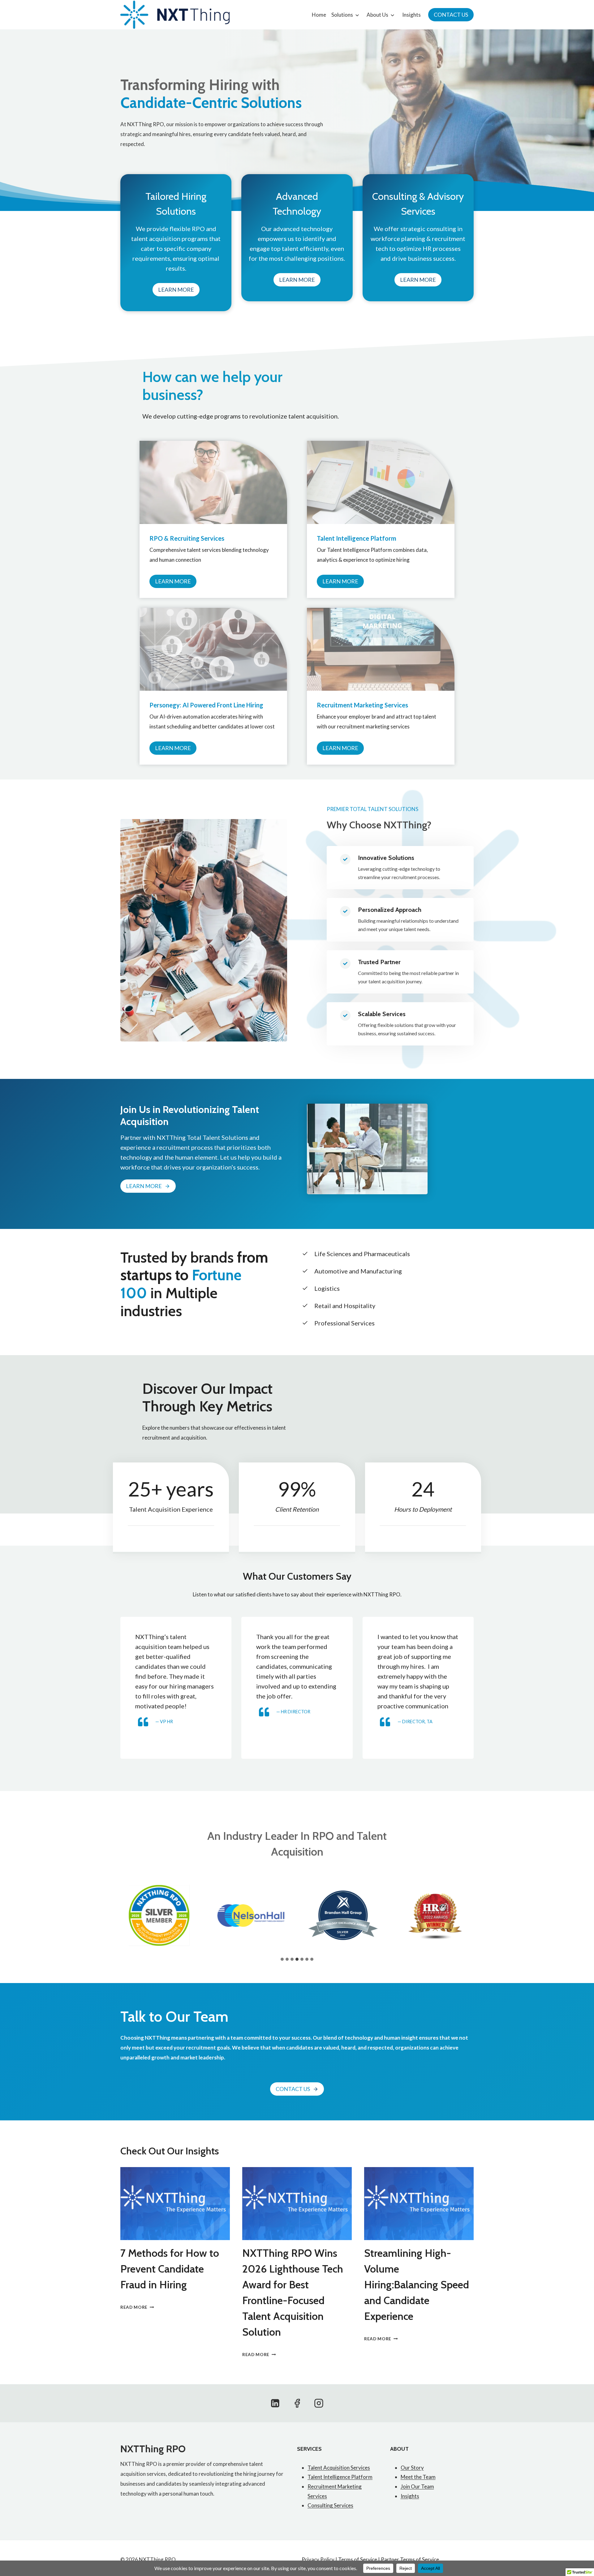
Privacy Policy (318, 2559)
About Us (377, 15)
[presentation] (175, 2204)
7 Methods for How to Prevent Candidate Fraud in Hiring (170, 2269)
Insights (411, 15)
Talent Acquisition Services (339, 2468)
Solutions (342, 15)
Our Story (412, 2468)
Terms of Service (358, 2559)
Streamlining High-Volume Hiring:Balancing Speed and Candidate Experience (417, 2285)
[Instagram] (319, 2403)
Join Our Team (417, 2486)
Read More (136, 2307)
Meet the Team (418, 2477)
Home (319, 15)
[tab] (282, 1959)
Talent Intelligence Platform (340, 2477)
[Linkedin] (275, 2403)
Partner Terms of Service (410, 2559)
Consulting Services (330, 2505)
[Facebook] (297, 2403)
